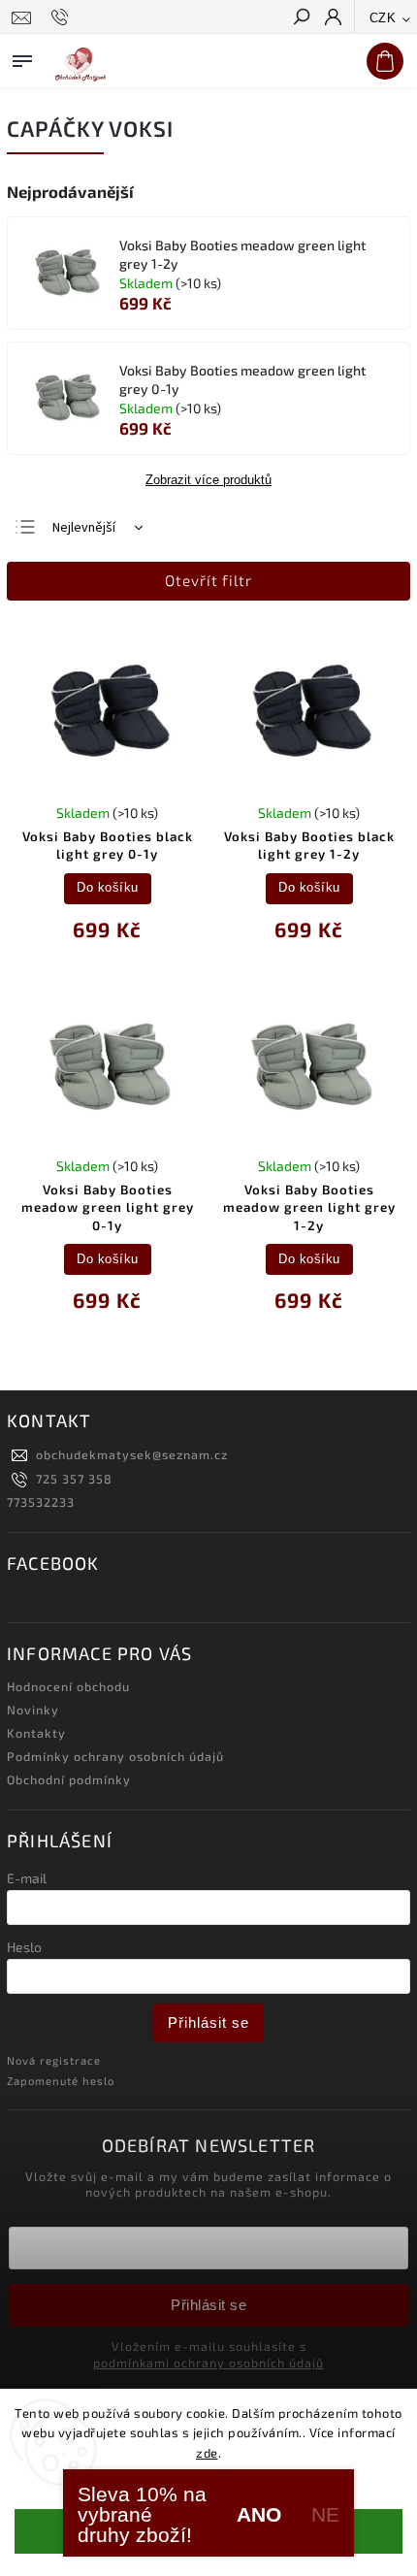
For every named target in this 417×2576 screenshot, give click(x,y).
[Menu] (22, 57)
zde (207, 2453)
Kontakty (36, 1733)
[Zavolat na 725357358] (63, 17)
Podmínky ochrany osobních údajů (115, 1756)
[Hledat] (301, 18)
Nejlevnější (84, 528)
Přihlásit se (208, 2022)
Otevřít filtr (208, 580)
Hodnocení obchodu (68, 1686)
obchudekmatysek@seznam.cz (132, 1454)
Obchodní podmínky (69, 1779)
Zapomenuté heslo (61, 2081)
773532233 (41, 1502)
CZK (383, 18)
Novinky (33, 1710)
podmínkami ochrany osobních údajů (208, 2363)
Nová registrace (54, 2060)
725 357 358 (74, 1479)
